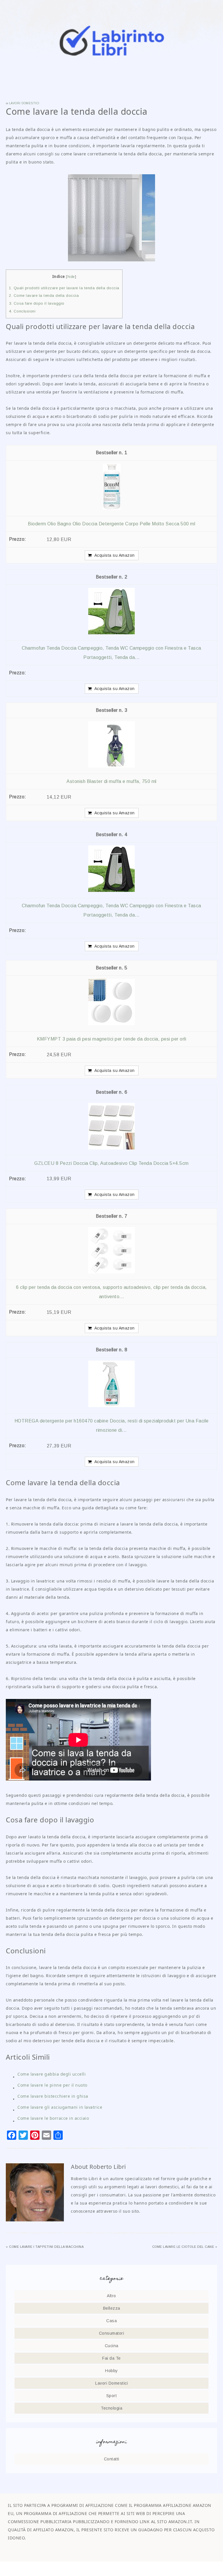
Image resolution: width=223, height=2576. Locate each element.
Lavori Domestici (24, 103)
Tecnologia (111, 2408)
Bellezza (112, 2308)
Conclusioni (22, 311)
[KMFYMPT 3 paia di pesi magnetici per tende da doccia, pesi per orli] (111, 1024)
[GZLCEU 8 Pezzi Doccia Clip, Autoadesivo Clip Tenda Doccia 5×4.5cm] (111, 1148)
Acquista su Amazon (115, 555)
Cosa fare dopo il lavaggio (37, 303)
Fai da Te (111, 2358)
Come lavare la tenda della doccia (44, 295)
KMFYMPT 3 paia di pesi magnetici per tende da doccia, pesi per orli (112, 1039)
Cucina (112, 2346)
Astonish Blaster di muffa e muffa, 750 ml (111, 781)
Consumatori (112, 2333)
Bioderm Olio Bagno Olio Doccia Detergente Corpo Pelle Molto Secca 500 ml (111, 524)
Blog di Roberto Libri (111, 41)
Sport (112, 2396)
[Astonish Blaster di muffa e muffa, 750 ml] (111, 766)
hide (71, 277)
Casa (111, 2321)
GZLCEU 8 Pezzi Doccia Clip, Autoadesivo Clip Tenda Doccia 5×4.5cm (111, 1163)
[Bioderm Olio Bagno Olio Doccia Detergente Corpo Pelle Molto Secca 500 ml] (112, 508)
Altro (111, 2296)
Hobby (111, 2371)
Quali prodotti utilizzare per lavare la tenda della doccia (64, 288)
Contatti (112, 2459)
